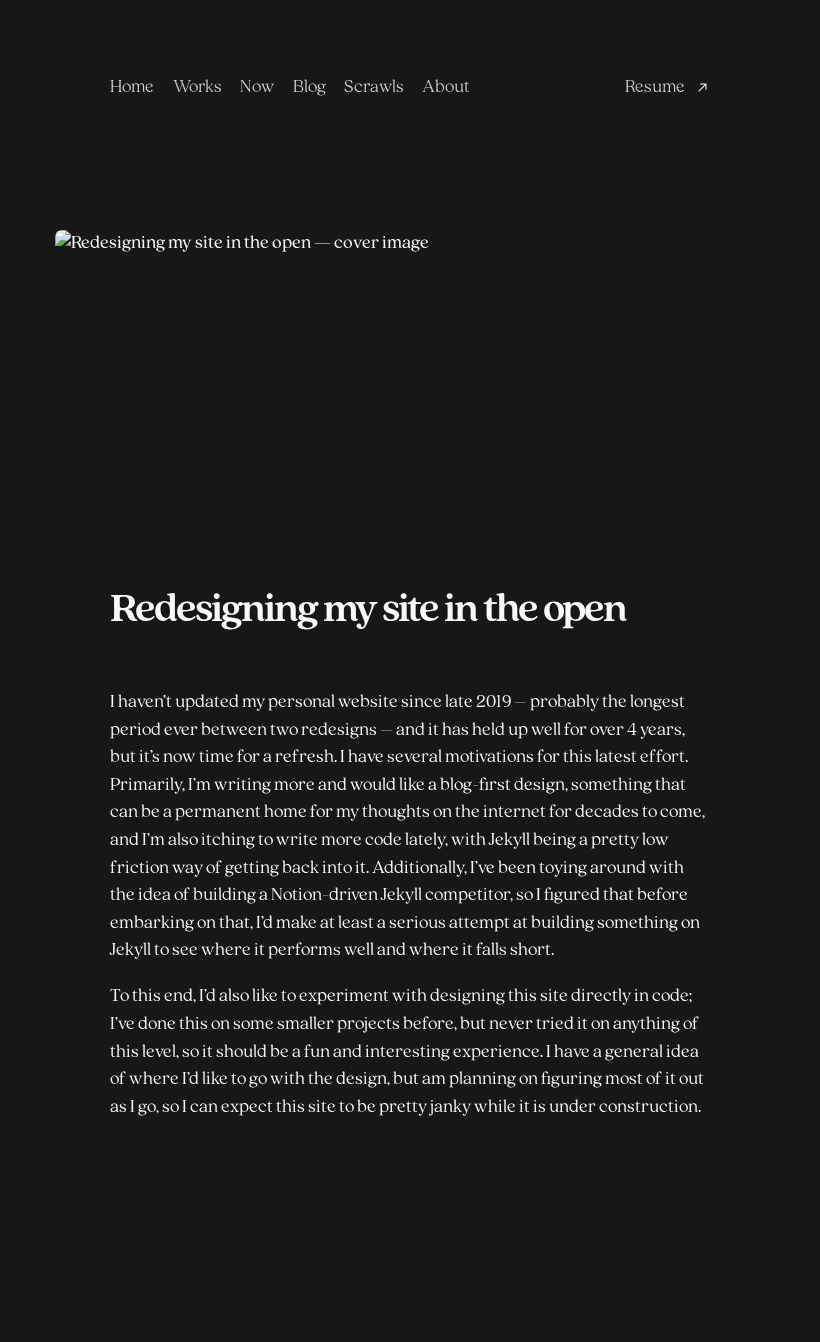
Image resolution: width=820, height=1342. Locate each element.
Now (257, 87)
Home (132, 87)
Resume (655, 87)
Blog (309, 87)
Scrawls (374, 87)
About (446, 87)
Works (197, 87)
